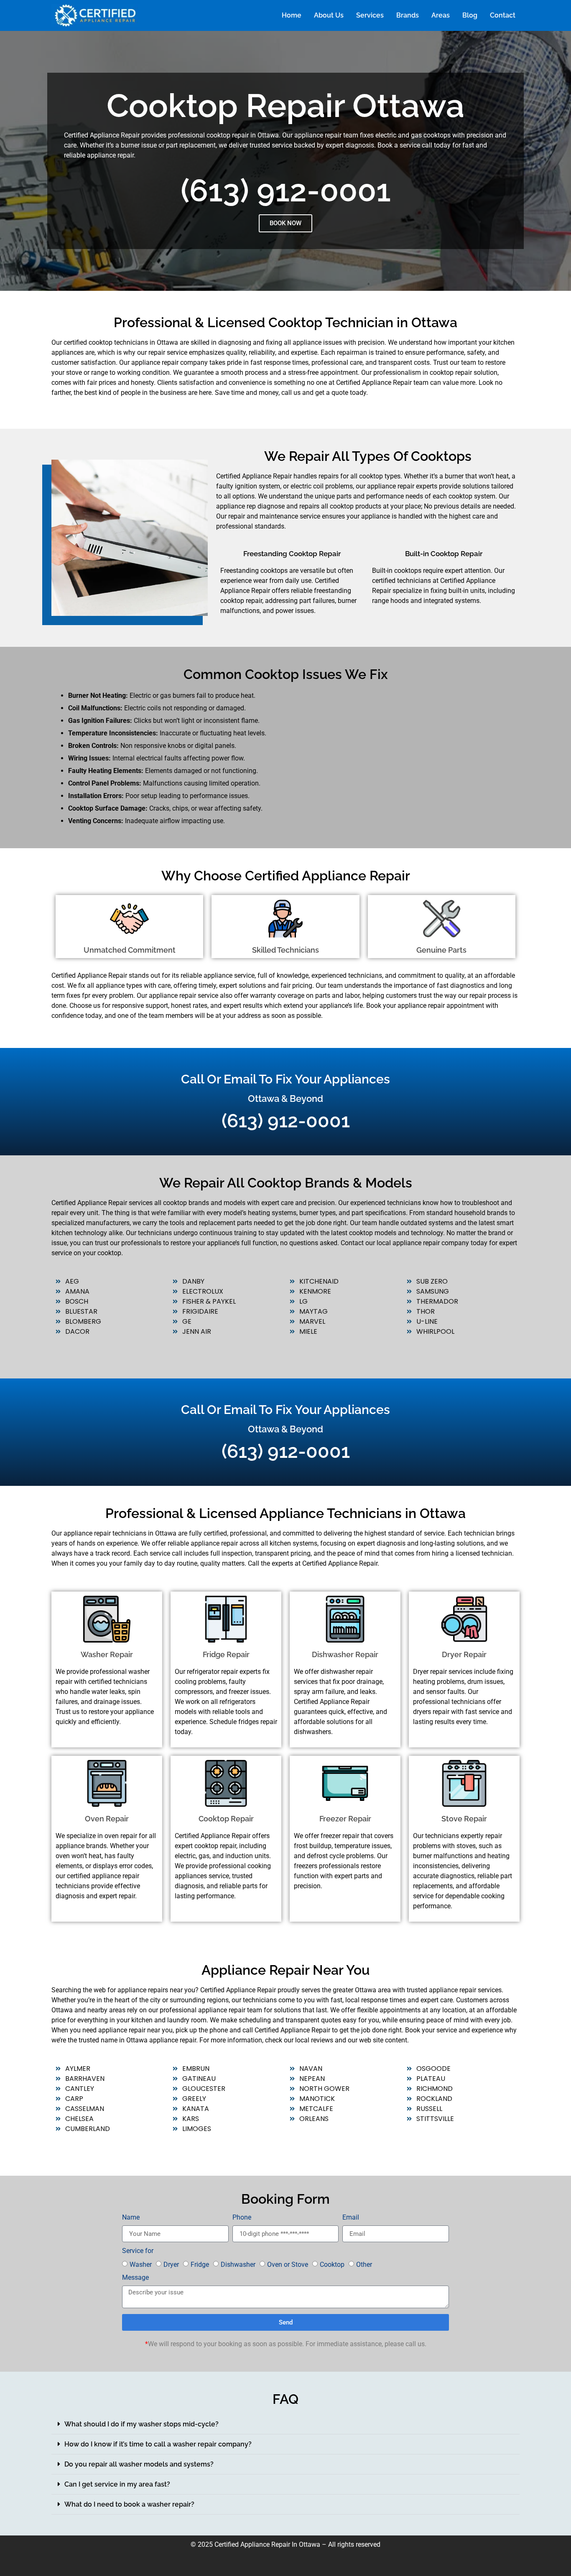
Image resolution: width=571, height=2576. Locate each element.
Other (364, 2264)
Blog (470, 15)
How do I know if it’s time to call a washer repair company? (158, 2444)
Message (135, 2278)
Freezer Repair (345, 1819)
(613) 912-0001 (286, 190)
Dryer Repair (464, 1654)
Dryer (171, 2264)
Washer (141, 2264)
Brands (408, 15)
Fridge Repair (226, 1654)
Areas (441, 15)
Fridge (200, 2264)
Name (131, 2218)
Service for (138, 2251)
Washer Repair (107, 1654)
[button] (285, 2424)
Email (351, 2218)
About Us (329, 15)
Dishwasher (238, 2264)
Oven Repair (107, 1819)
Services (370, 15)
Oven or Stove (288, 2264)
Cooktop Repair (226, 1819)
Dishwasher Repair (345, 1654)
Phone (242, 2218)
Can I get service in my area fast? (117, 2484)
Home (292, 15)
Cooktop (332, 2264)
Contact (503, 15)
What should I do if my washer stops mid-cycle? (141, 2424)
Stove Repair (464, 1819)
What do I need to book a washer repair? (129, 2504)
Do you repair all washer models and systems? (139, 2464)
